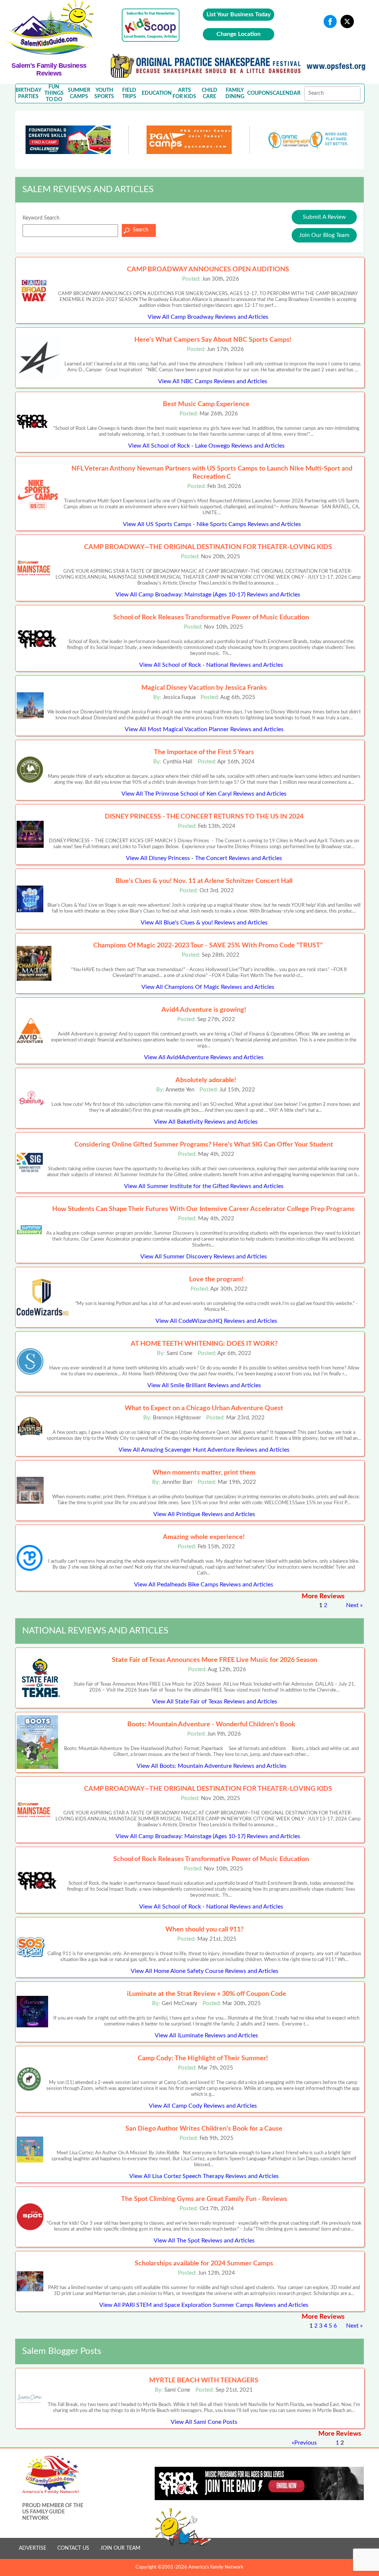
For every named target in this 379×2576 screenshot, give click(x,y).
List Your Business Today (239, 14)
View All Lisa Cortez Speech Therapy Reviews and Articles (204, 2176)
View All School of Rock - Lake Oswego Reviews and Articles (206, 446)
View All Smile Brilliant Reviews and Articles (204, 1385)
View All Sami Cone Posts (204, 2422)
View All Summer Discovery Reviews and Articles (204, 1257)
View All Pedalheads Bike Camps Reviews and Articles (204, 1585)
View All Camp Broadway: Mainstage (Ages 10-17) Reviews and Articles (208, 595)
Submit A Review (324, 217)
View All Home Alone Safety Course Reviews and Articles (204, 1971)
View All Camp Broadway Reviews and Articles (208, 317)
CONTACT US (73, 2548)
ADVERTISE (33, 2548)
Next (352, 1605)
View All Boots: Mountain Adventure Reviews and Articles (212, 1766)
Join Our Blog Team (324, 235)
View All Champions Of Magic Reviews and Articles (208, 987)
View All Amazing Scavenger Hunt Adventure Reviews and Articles (204, 1450)
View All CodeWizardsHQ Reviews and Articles (216, 1321)
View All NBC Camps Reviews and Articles (213, 381)
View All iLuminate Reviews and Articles (206, 2035)
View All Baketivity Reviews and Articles (206, 1122)
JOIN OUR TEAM (120, 2548)
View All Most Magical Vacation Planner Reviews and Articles (204, 729)
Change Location (239, 34)
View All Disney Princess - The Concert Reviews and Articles (204, 858)
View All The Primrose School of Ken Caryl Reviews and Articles (204, 794)
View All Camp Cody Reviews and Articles (203, 2106)
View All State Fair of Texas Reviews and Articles (215, 1702)
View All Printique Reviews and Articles (204, 1514)
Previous (306, 2443)
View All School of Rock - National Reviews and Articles (211, 665)
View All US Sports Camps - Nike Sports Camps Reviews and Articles (212, 524)
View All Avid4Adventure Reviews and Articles (204, 1057)
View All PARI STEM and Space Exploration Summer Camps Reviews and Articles (204, 2305)
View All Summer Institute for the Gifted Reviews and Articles (204, 1186)
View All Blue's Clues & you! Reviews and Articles (204, 923)
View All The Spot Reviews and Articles (204, 2241)
